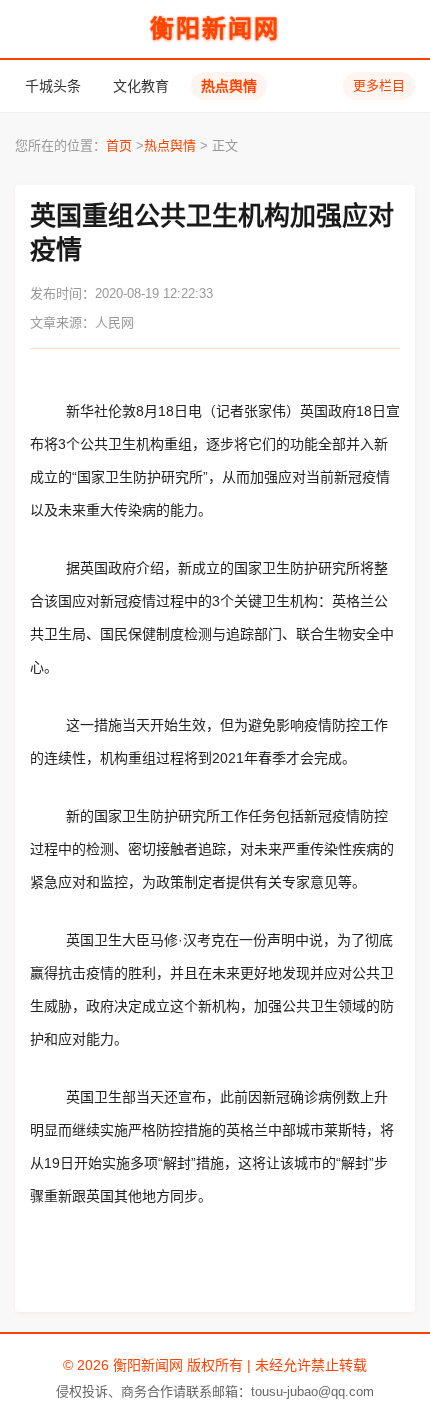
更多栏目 (379, 85)
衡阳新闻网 (215, 28)
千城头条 (53, 86)
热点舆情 (229, 86)
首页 (119, 145)
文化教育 (141, 86)
